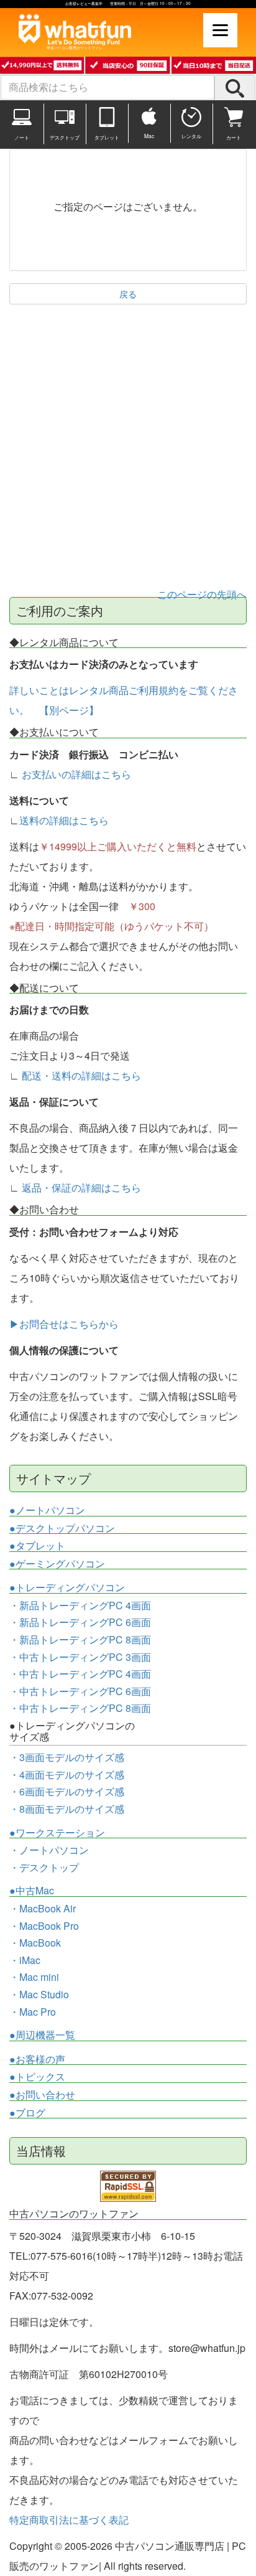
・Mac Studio (39, 1994)
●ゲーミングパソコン (57, 1564)
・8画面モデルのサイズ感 (67, 1809)
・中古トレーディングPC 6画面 (80, 1691)
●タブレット (37, 1546)
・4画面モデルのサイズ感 (67, 1775)
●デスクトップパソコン (62, 1528)
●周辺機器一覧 (42, 2035)
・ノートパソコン (49, 1850)
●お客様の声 (37, 2059)
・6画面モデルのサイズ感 (67, 1791)
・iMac (25, 1960)
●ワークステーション (57, 1833)
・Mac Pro (33, 2012)
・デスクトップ (44, 1868)
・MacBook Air (43, 1908)
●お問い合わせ (42, 2095)
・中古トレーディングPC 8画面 (80, 1708)
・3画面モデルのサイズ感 (67, 1757)
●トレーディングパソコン (67, 1587)
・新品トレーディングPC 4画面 (80, 1605)
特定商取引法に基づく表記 (69, 2520)
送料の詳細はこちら (64, 820)
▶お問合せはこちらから (64, 1324)
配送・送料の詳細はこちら (81, 1075)
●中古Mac (32, 1891)
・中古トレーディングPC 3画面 (80, 1657)
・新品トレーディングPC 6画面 (80, 1622)
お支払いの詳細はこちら (76, 774)
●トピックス (37, 2077)
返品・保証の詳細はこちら (81, 1187)
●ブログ (27, 2113)
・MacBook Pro (44, 1926)
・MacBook (35, 1943)
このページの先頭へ (202, 594)
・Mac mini (34, 1977)
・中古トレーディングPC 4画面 (80, 1674)
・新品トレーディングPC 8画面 (80, 1639)
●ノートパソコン (47, 1510)
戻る (128, 294)
